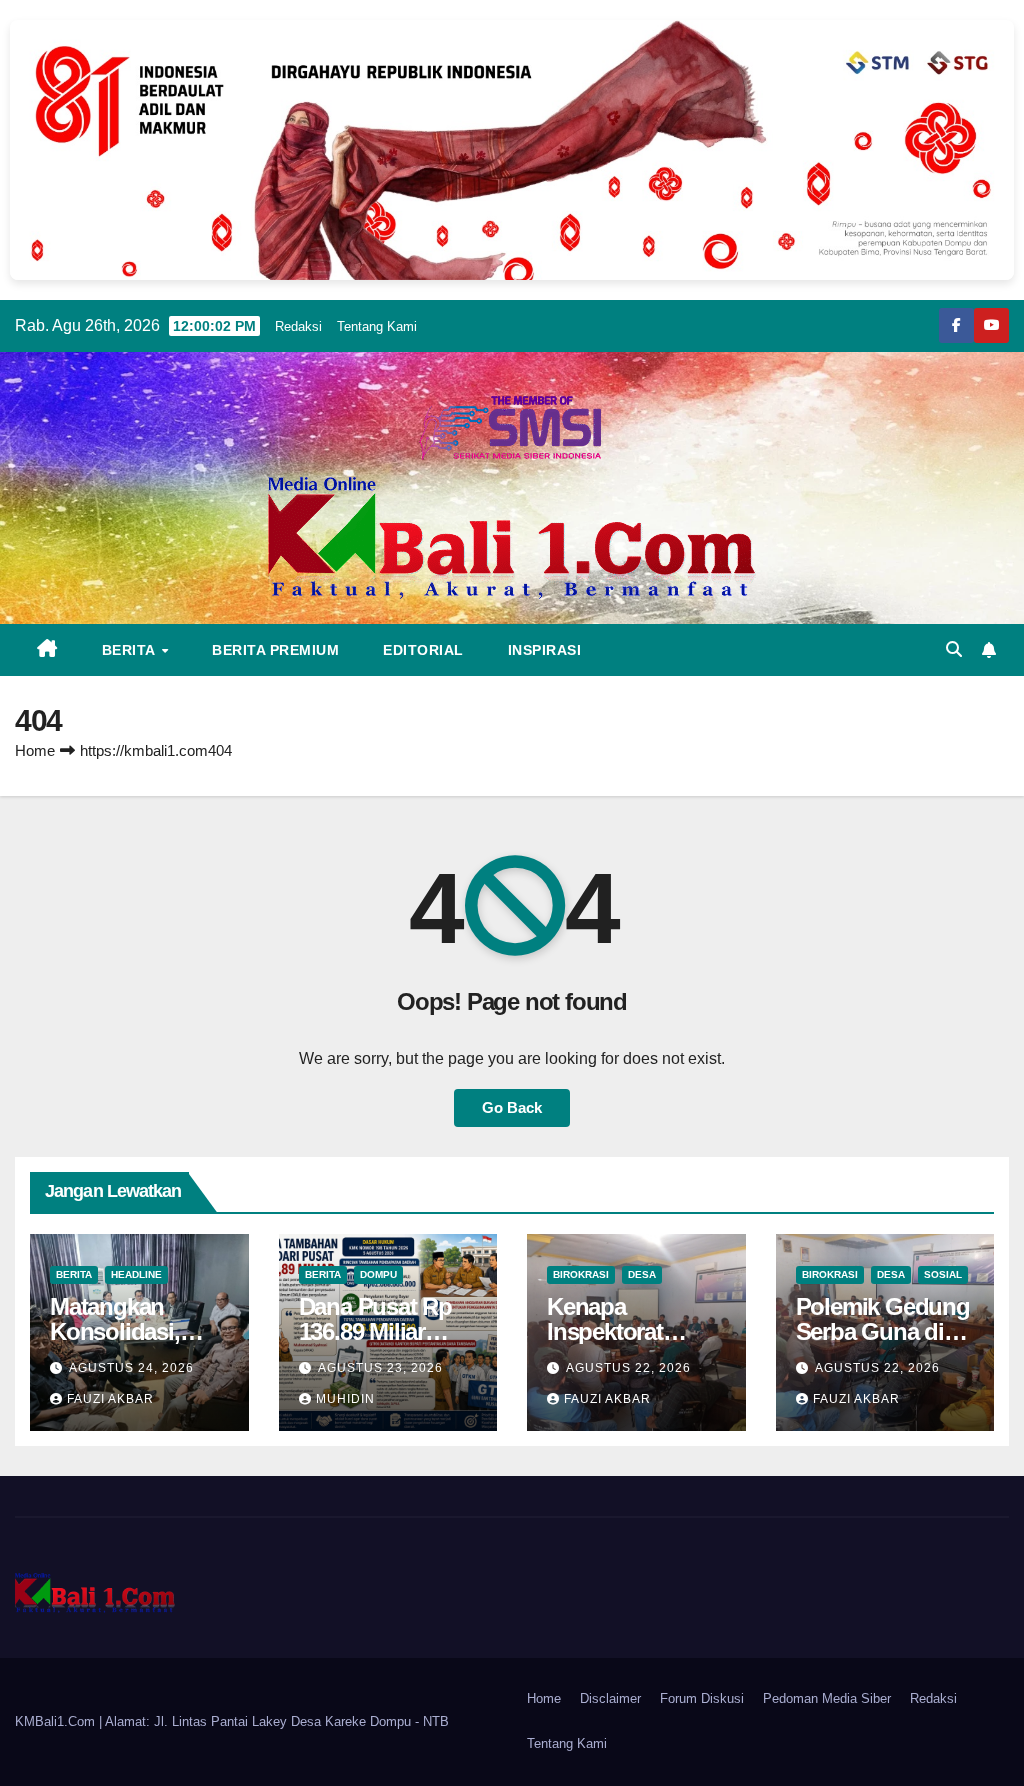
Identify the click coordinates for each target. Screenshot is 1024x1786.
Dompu (378, 1274)
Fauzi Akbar (110, 1399)
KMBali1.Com (57, 1721)
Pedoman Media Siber (827, 1698)
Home (35, 750)
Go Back (512, 1107)
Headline (136, 1274)
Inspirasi (545, 650)
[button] (954, 649)
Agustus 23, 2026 (380, 1368)
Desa (642, 1274)
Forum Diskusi (702, 1698)
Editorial (423, 650)
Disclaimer (610, 1698)
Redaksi (298, 326)
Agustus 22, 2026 (628, 1368)
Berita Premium (275, 650)
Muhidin (345, 1399)
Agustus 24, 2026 (131, 1368)
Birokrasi (581, 1274)
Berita (131, 650)
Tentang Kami (377, 326)
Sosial (943, 1274)
